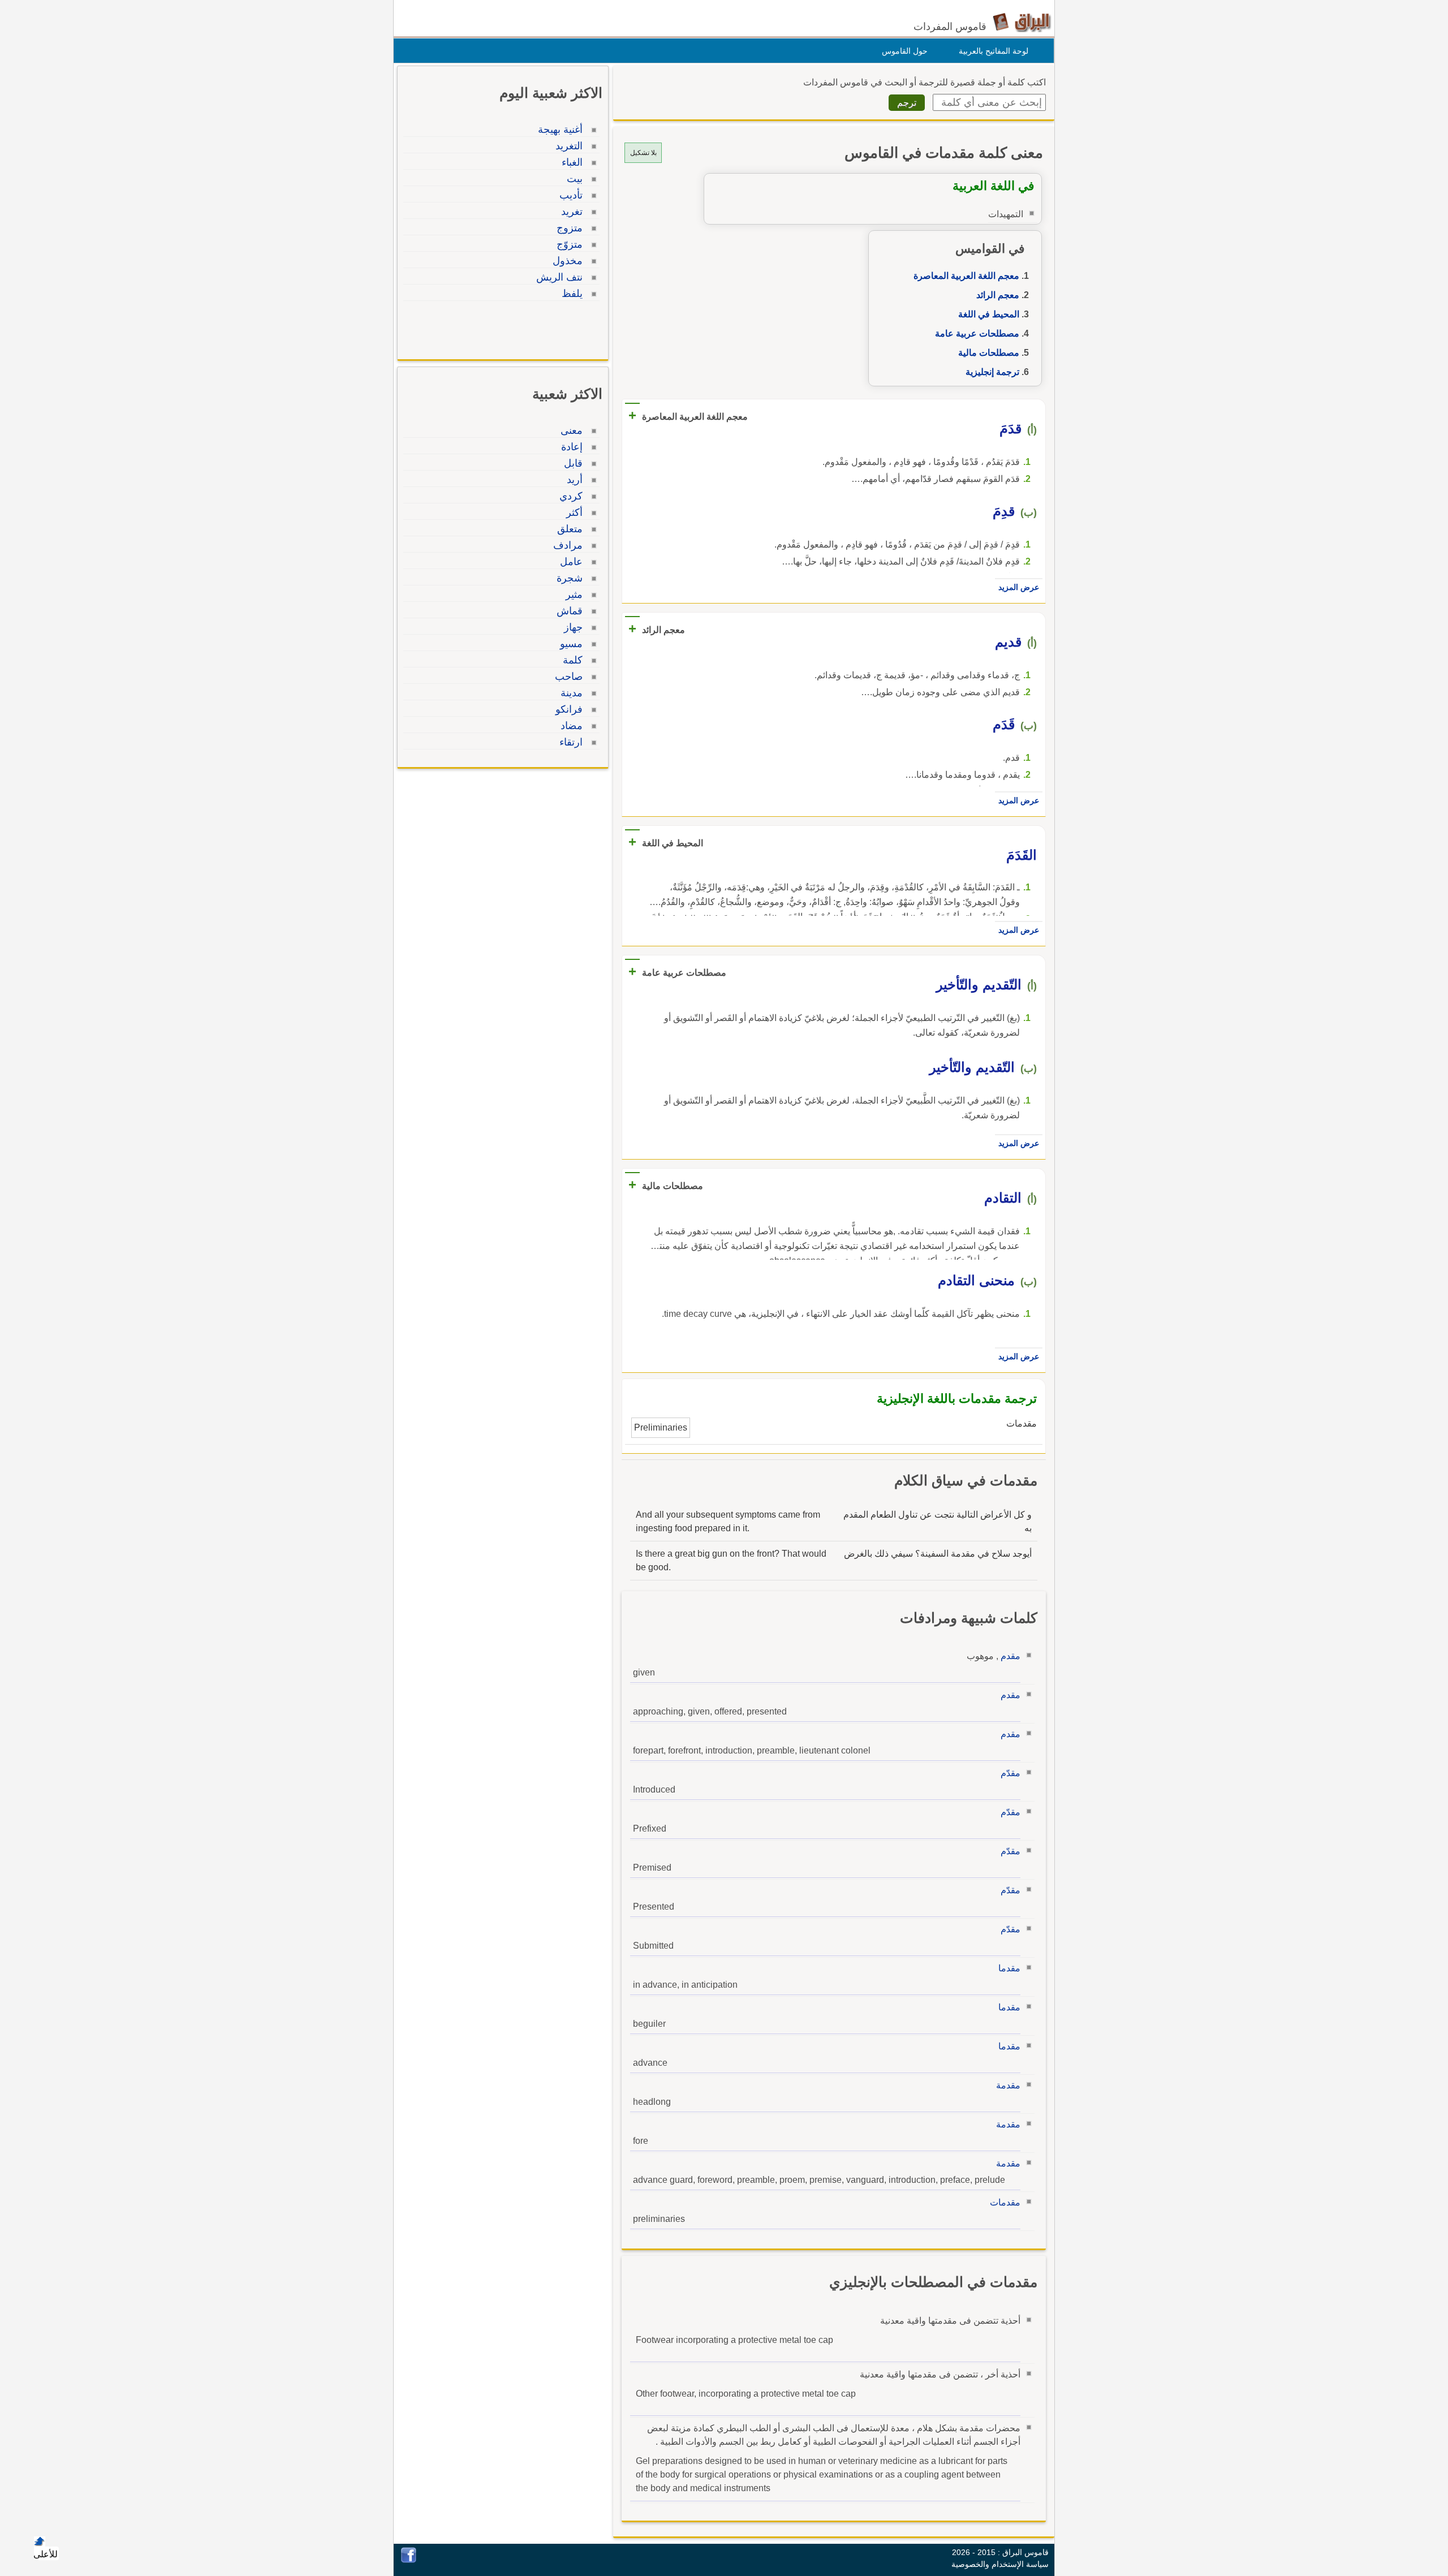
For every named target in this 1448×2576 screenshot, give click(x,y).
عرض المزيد (1019, 587)
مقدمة (1008, 2085)
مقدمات (1005, 2202)
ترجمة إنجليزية (992, 372)
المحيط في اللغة (989, 314)
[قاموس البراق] (1022, 22)
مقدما (1009, 1968)
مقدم (1010, 1656)
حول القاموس (905, 51)
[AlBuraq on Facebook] (409, 2560)
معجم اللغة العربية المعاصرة (966, 276)
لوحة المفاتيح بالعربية (994, 51)
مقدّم (1010, 1773)
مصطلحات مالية (989, 353)
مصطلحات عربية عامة (977, 333)
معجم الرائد (998, 295)
